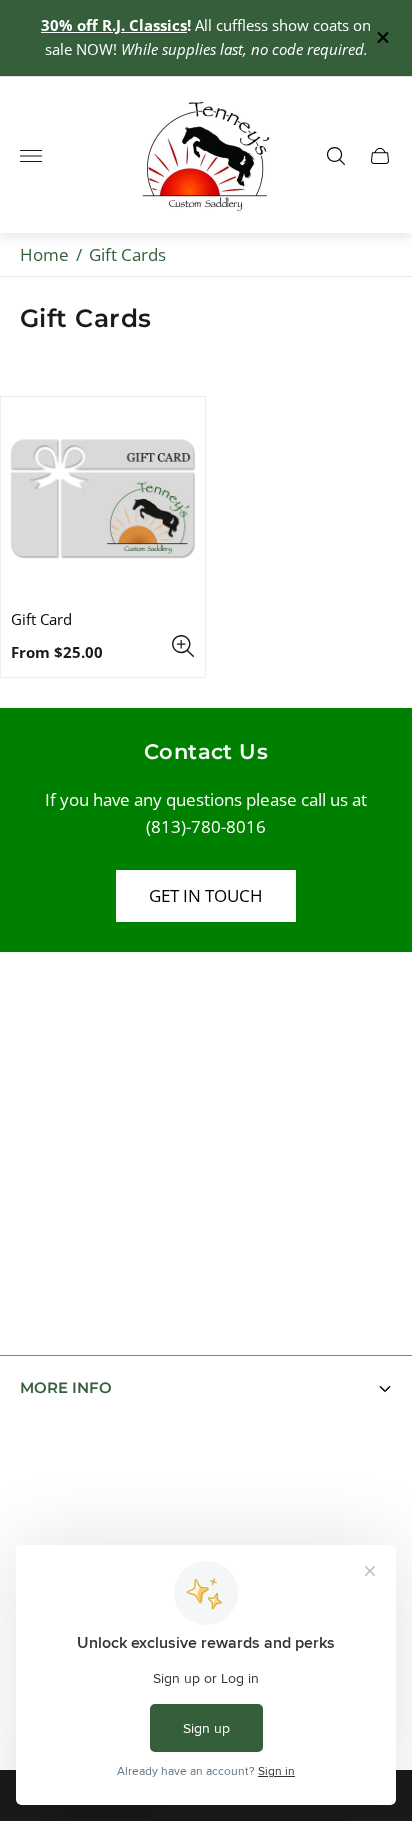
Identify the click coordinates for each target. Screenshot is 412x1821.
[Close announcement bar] (381, 37)
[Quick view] (183, 646)
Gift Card (41, 619)
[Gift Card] (103, 499)
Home (44, 254)
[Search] (336, 156)
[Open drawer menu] (31, 156)
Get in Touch (206, 895)
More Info (66, 1388)
